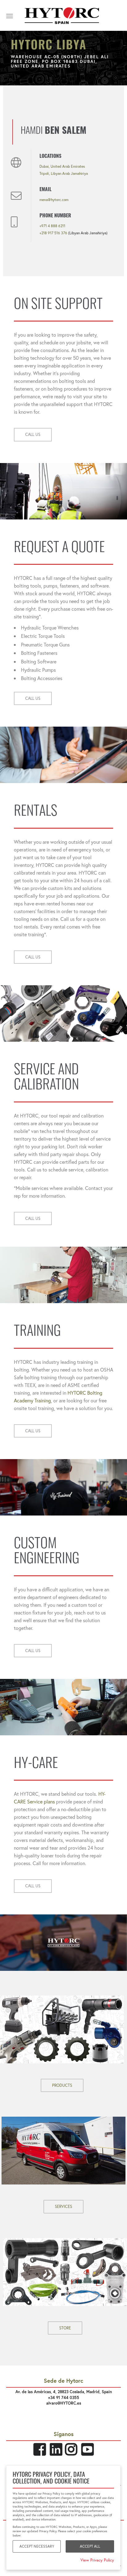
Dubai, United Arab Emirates (62, 166)
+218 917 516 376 (53, 233)
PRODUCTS (62, 2085)
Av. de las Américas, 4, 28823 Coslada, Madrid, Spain (64, 2392)
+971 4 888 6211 (52, 226)
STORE (65, 2328)
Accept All (90, 2546)
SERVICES (63, 2207)
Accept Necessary (37, 2546)
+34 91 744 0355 (64, 2398)
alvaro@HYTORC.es (64, 2403)
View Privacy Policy (97, 2560)
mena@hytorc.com (54, 200)
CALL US (33, 435)
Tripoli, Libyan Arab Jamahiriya (64, 173)
